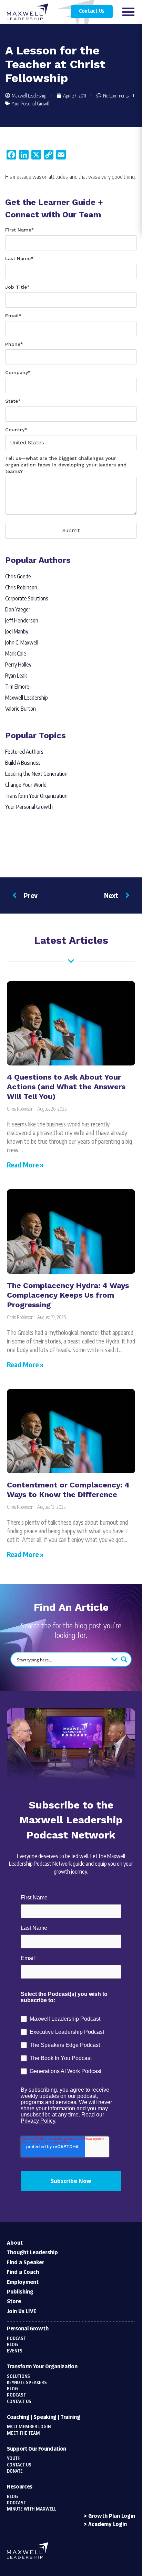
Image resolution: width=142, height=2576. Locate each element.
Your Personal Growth (31, 104)
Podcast (16, 2339)
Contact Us (92, 11)
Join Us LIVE (22, 2312)
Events (15, 2351)
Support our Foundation (37, 2449)
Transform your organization (42, 2367)
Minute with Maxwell (32, 2509)
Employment (23, 2282)
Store (14, 2302)
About (15, 2243)
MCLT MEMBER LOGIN (29, 2427)
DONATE (15, 2471)
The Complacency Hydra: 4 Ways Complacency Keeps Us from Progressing (68, 1295)
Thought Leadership (32, 2253)
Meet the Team (23, 2433)
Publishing (20, 2292)
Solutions (18, 2377)
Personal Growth (28, 2329)
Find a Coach (23, 2272)
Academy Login (108, 2525)
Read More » (25, 1165)
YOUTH (14, 2459)
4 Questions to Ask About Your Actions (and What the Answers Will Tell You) (66, 1087)
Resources (20, 2487)
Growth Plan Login (112, 2516)
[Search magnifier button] (124, 1659)
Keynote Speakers (27, 2383)
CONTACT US (19, 2465)
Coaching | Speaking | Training (43, 2417)
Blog (12, 2345)
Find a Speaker (26, 2263)
